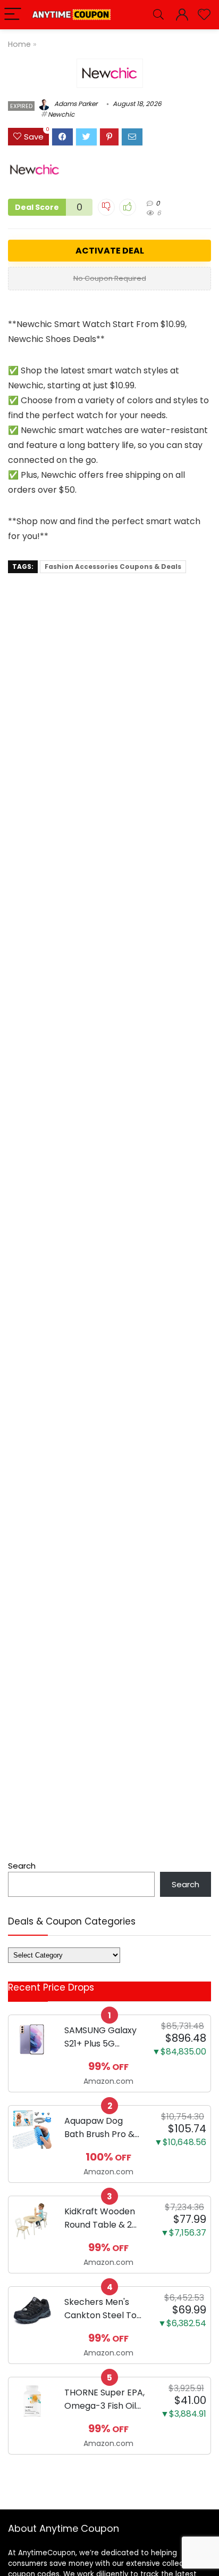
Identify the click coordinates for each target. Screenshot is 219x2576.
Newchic (61, 114)
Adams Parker (75, 104)
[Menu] (13, 15)
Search (22, 1866)
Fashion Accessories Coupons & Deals (113, 566)
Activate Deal (110, 251)
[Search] (158, 15)
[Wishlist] (204, 15)
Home (19, 44)
